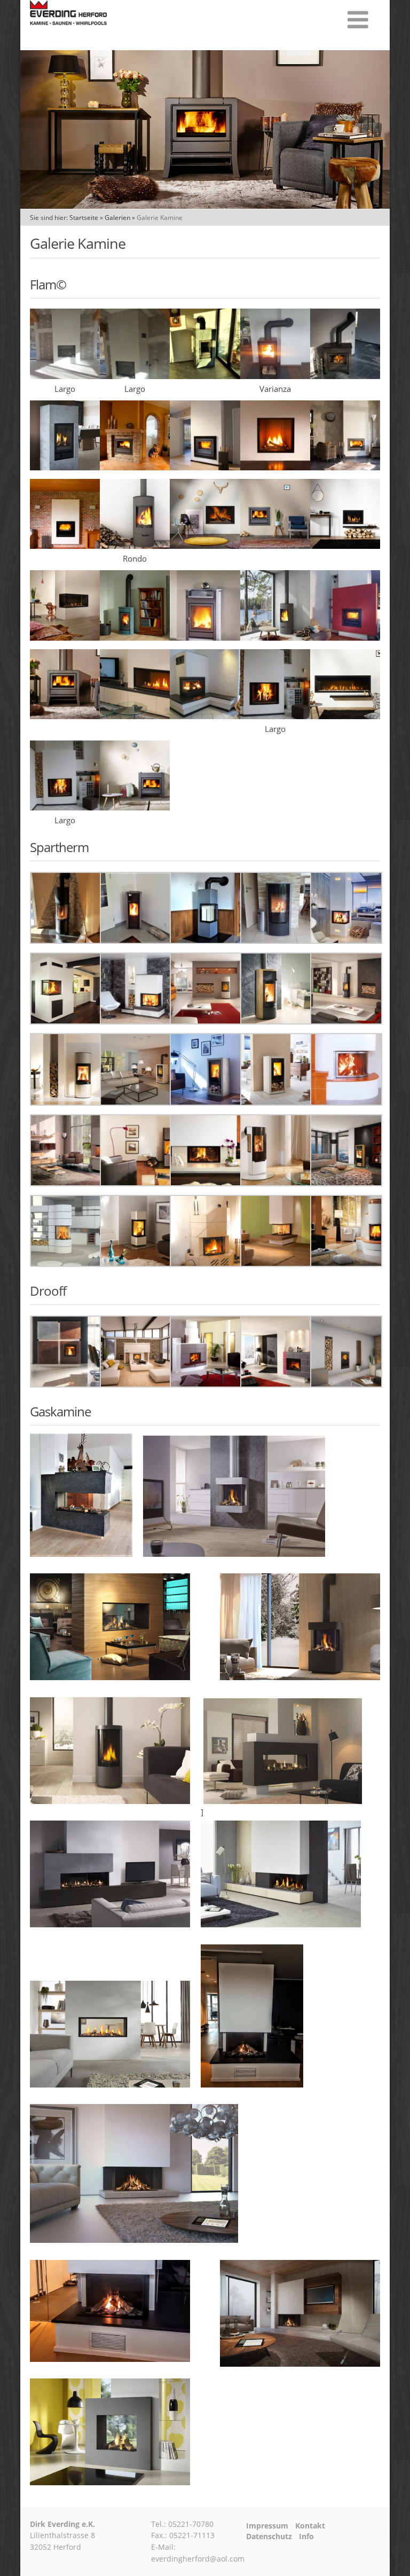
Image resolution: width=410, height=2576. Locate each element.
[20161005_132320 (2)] (136, 941)
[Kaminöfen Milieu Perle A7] (136, 1102)
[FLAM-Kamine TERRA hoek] (65, 637)
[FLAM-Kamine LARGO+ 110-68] (205, 546)
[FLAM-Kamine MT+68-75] (275, 546)
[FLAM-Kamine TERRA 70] (345, 546)
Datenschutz (269, 2536)
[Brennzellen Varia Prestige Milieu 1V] (206, 1384)
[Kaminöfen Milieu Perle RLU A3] (66, 1102)
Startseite (84, 218)
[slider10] (65, 716)
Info (306, 2536)
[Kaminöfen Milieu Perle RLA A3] (206, 1021)
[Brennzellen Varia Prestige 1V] (276, 1384)
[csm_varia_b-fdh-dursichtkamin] (206, 1183)
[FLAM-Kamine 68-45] (345, 467)
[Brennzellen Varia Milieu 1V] (136, 1384)
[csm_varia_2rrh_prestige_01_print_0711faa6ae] (346, 1102)
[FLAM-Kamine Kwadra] (275, 467)
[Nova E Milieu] (66, 1384)
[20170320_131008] (276, 941)
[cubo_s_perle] (136, 1264)
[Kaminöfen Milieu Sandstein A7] (276, 1102)
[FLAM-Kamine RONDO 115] (275, 637)
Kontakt (310, 2526)
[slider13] (135, 716)
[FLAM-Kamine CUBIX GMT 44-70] (65, 467)
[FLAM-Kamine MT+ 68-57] (205, 467)
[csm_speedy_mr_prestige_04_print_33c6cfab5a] (346, 1264)
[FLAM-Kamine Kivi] (135, 637)
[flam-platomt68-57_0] (135, 807)
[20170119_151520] (206, 941)
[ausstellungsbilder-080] (65, 807)
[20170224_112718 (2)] (135, 376)
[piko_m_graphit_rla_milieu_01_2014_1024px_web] (136, 1183)
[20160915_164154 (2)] (66, 941)
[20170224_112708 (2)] (65, 376)
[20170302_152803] (275, 376)
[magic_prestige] (66, 1264)
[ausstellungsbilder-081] (275, 716)
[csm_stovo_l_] (276, 1183)
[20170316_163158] (345, 376)
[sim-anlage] (66, 1183)
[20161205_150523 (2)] (205, 376)
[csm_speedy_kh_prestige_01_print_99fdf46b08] (206, 1264)
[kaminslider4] (345, 716)
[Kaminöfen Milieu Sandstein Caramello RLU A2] (276, 1021)
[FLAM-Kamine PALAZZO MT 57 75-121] (205, 637)
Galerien (117, 218)
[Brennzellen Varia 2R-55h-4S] (346, 941)
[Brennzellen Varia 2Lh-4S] (66, 1021)
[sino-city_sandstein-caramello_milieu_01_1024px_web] (346, 1183)
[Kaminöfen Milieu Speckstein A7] (206, 1102)
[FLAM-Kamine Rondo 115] (135, 546)
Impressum (267, 2526)
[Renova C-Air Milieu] (346, 1384)
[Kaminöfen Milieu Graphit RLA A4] (346, 1021)
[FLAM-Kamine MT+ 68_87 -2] (65, 546)
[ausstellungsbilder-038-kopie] (205, 716)
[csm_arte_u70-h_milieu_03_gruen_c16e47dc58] (276, 1264)
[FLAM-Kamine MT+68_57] (135, 467)
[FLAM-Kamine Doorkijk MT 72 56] (345, 637)
